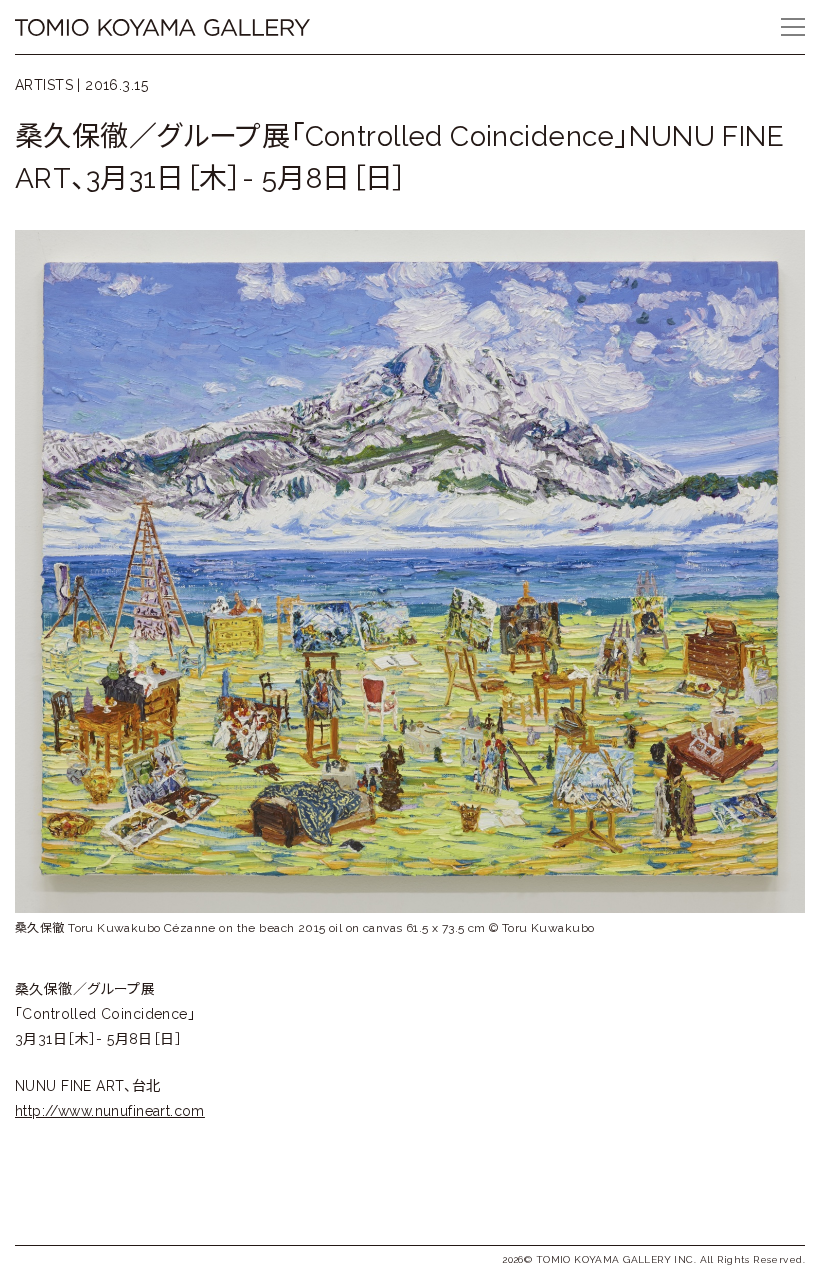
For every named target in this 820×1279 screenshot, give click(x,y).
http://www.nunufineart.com (110, 1111)
